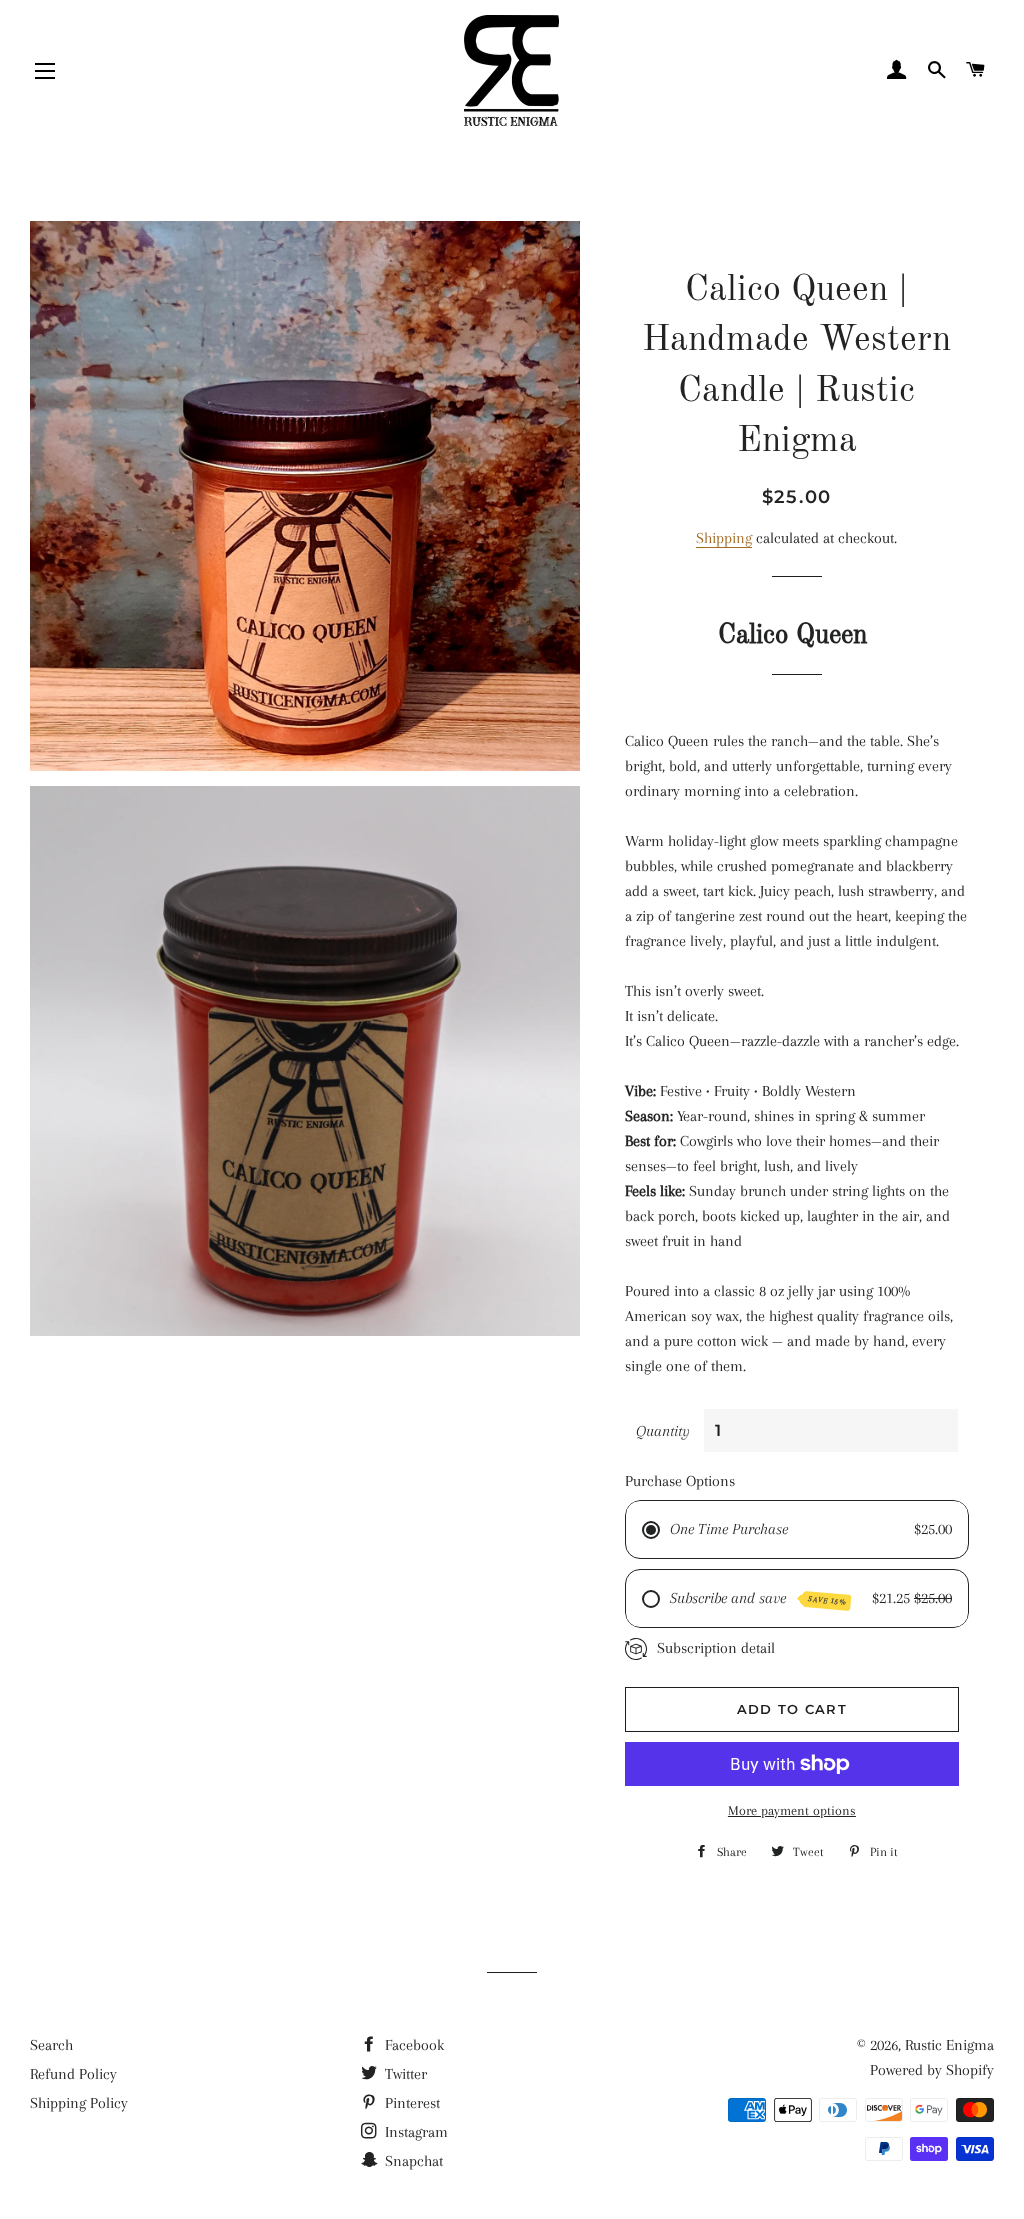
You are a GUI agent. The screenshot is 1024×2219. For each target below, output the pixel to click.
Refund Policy (73, 2074)
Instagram (414, 2132)
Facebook (412, 2045)
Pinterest (410, 2103)
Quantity (663, 1431)
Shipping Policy (79, 2103)
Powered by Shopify (932, 2070)
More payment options (792, 1810)
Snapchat (412, 2161)
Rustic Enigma (949, 2045)
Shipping (724, 538)
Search (51, 2045)
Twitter (404, 2074)
